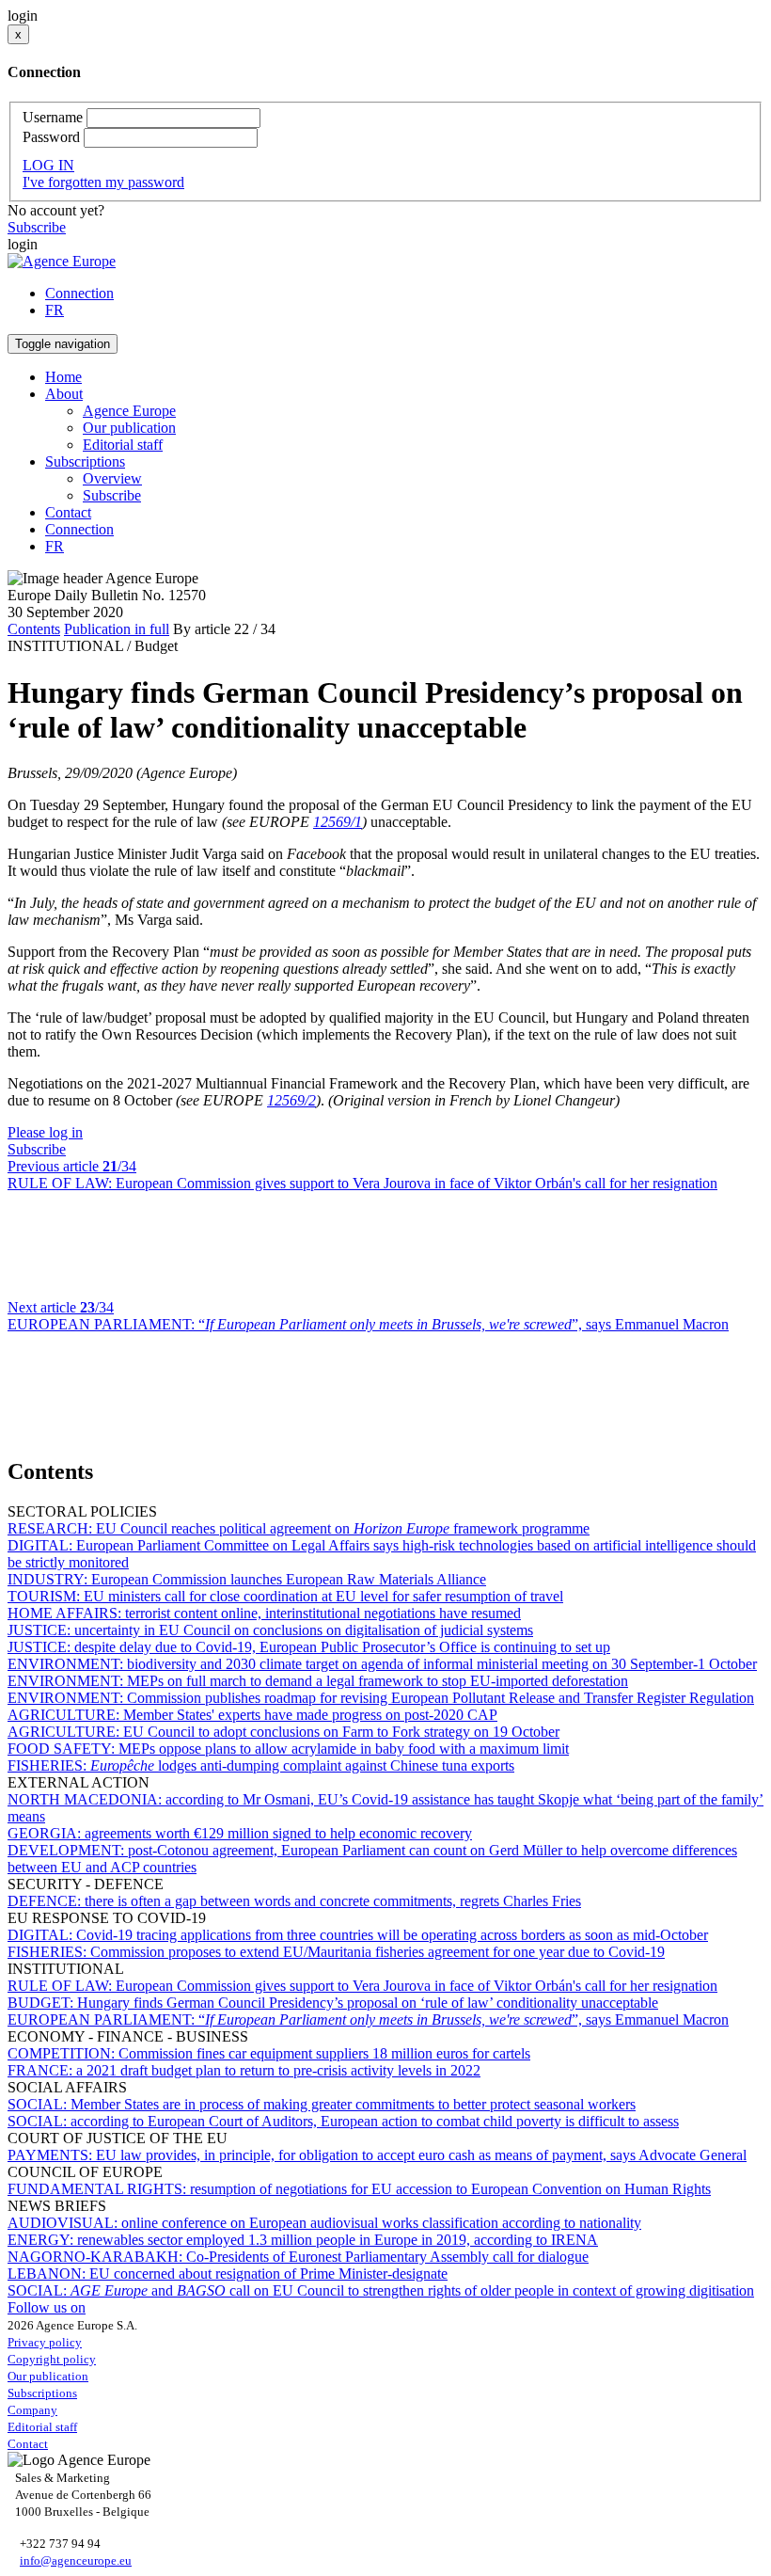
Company (32, 2410)
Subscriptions (42, 2393)
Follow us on (47, 2307)
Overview (112, 478)
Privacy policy (45, 2342)
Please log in (45, 1132)
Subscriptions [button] (85, 461)
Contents (34, 629)
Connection (79, 293)
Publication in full (117, 629)
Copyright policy (52, 2359)
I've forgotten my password (103, 182)
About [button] (64, 394)
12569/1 (338, 822)
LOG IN (48, 165)
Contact (68, 512)
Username (53, 117)
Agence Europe (129, 411)
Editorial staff (123, 445)
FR (55, 310)
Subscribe (37, 227)
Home (63, 377)
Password (51, 137)
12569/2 (291, 1100)
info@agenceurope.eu (76, 2560)
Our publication (129, 428)
